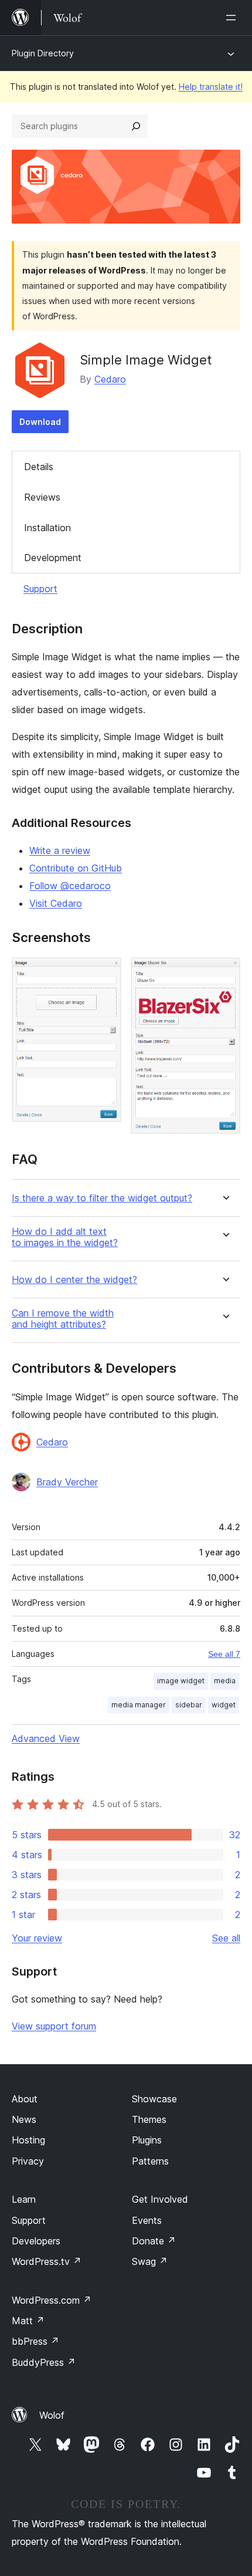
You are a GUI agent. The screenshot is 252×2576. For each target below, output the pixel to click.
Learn (24, 2199)
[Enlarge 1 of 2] (105, 973)
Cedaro (110, 379)
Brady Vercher (67, 1482)
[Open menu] (233, 18)
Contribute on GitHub (76, 868)
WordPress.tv (47, 2261)
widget (224, 1705)
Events (147, 2220)
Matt (28, 2321)
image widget (181, 1681)
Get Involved (160, 2199)
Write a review (60, 850)
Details (39, 467)
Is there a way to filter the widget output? (102, 1198)
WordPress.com (52, 2300)
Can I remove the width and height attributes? (63, 1319)
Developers (36, 2241)
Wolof (52, 2415)
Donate (154, 2241)
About (25, 2099)
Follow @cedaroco (70, 886)
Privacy (28, 2161)
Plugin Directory (43, 53)
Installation (47, 528)
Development (53, 558)
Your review (37, 1938)
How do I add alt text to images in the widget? (65, 1237)
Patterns (150, 2161)
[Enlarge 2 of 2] (224, 973)
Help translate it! (211, 87)
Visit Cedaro (56, 903)
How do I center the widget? (74, 1280)
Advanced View (46, 1738)
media (225, 1681)
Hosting (28, 2140)
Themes (149, 2119)
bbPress (35, 2341)
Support (40, 589)
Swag (150, 2261)
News (24, 2119)
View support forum (54, 2026)
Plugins (147, 2140)
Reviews (42, 497)
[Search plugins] (136, 126)
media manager (139, 1705)
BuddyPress (44, 2362)
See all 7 (224, 1654)
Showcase (154, 2099)
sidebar (189, 1705)
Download (40, 422)
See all (226, 1938)
